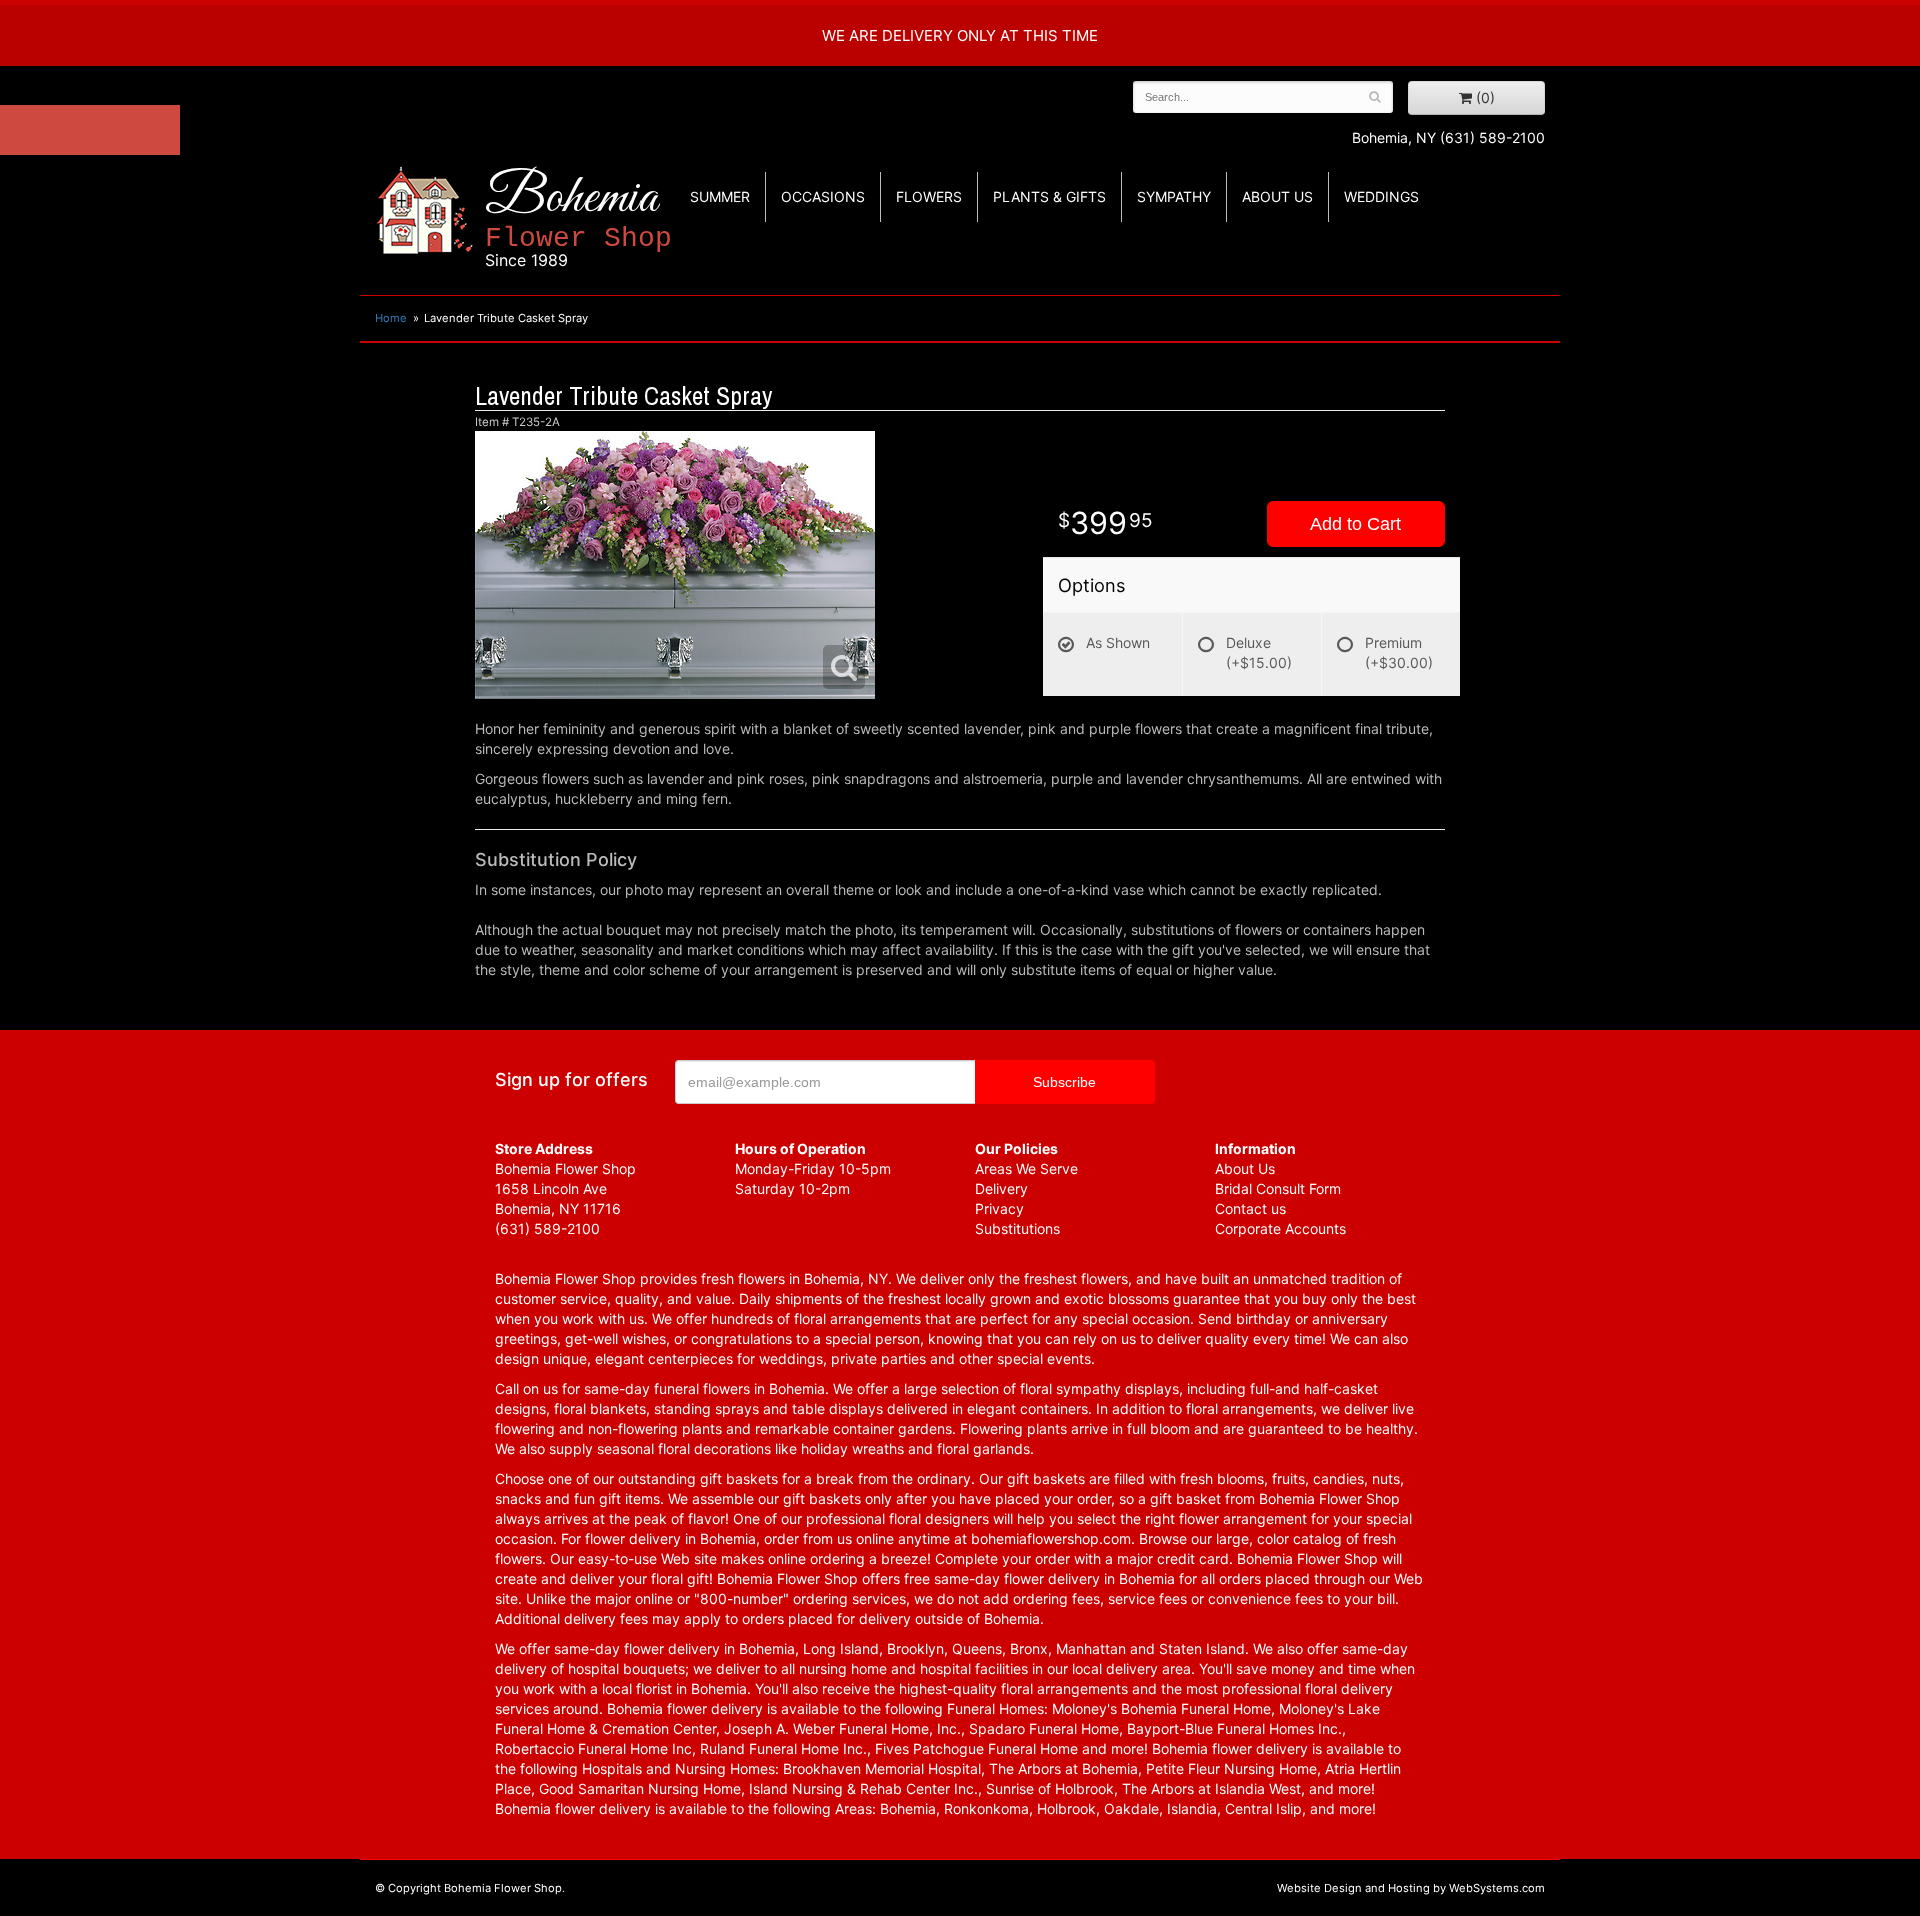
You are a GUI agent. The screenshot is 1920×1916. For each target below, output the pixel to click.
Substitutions (1017, 1228)
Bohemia (578, 218)
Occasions (823, 196)
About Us (1245, 1168)
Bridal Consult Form (1278, 1188)
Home (391, 318)
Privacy (999, 1208)
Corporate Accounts (1280, 1228)
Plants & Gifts (1049, 196)
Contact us (1250, 1208)
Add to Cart (1355, 524)
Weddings (1381, 196)
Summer (720, 196)
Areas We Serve (1026, 1168)
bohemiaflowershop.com (1051, 1538)
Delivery (1001, 1188)
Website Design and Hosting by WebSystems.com (1411, 1888)
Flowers (929, 196)
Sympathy (1174, 196)
